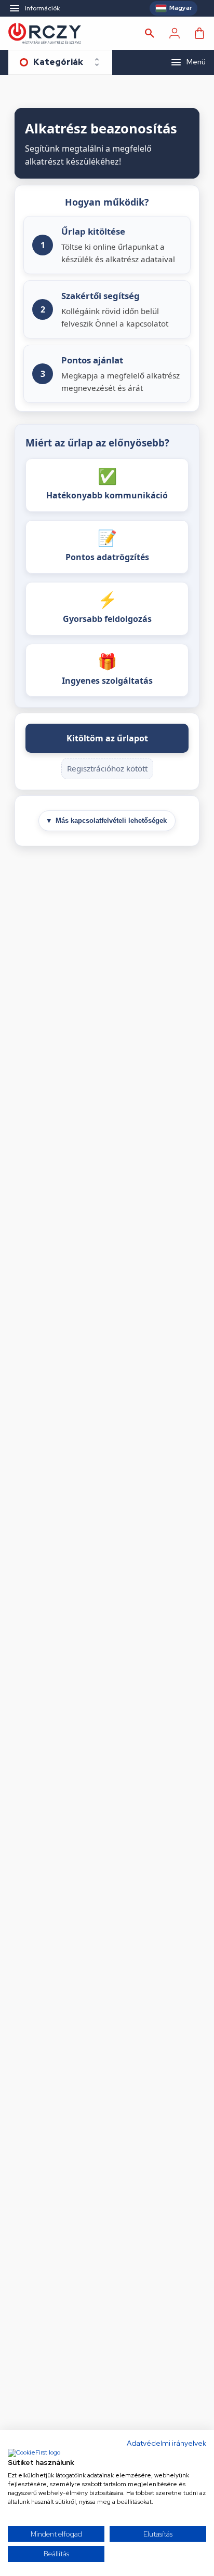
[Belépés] (175, 33)
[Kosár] (199, 33)
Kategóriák (58, 62)
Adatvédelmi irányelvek (166, 2443)
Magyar (181, 8)
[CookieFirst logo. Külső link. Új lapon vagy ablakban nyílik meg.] (34, 2453)
